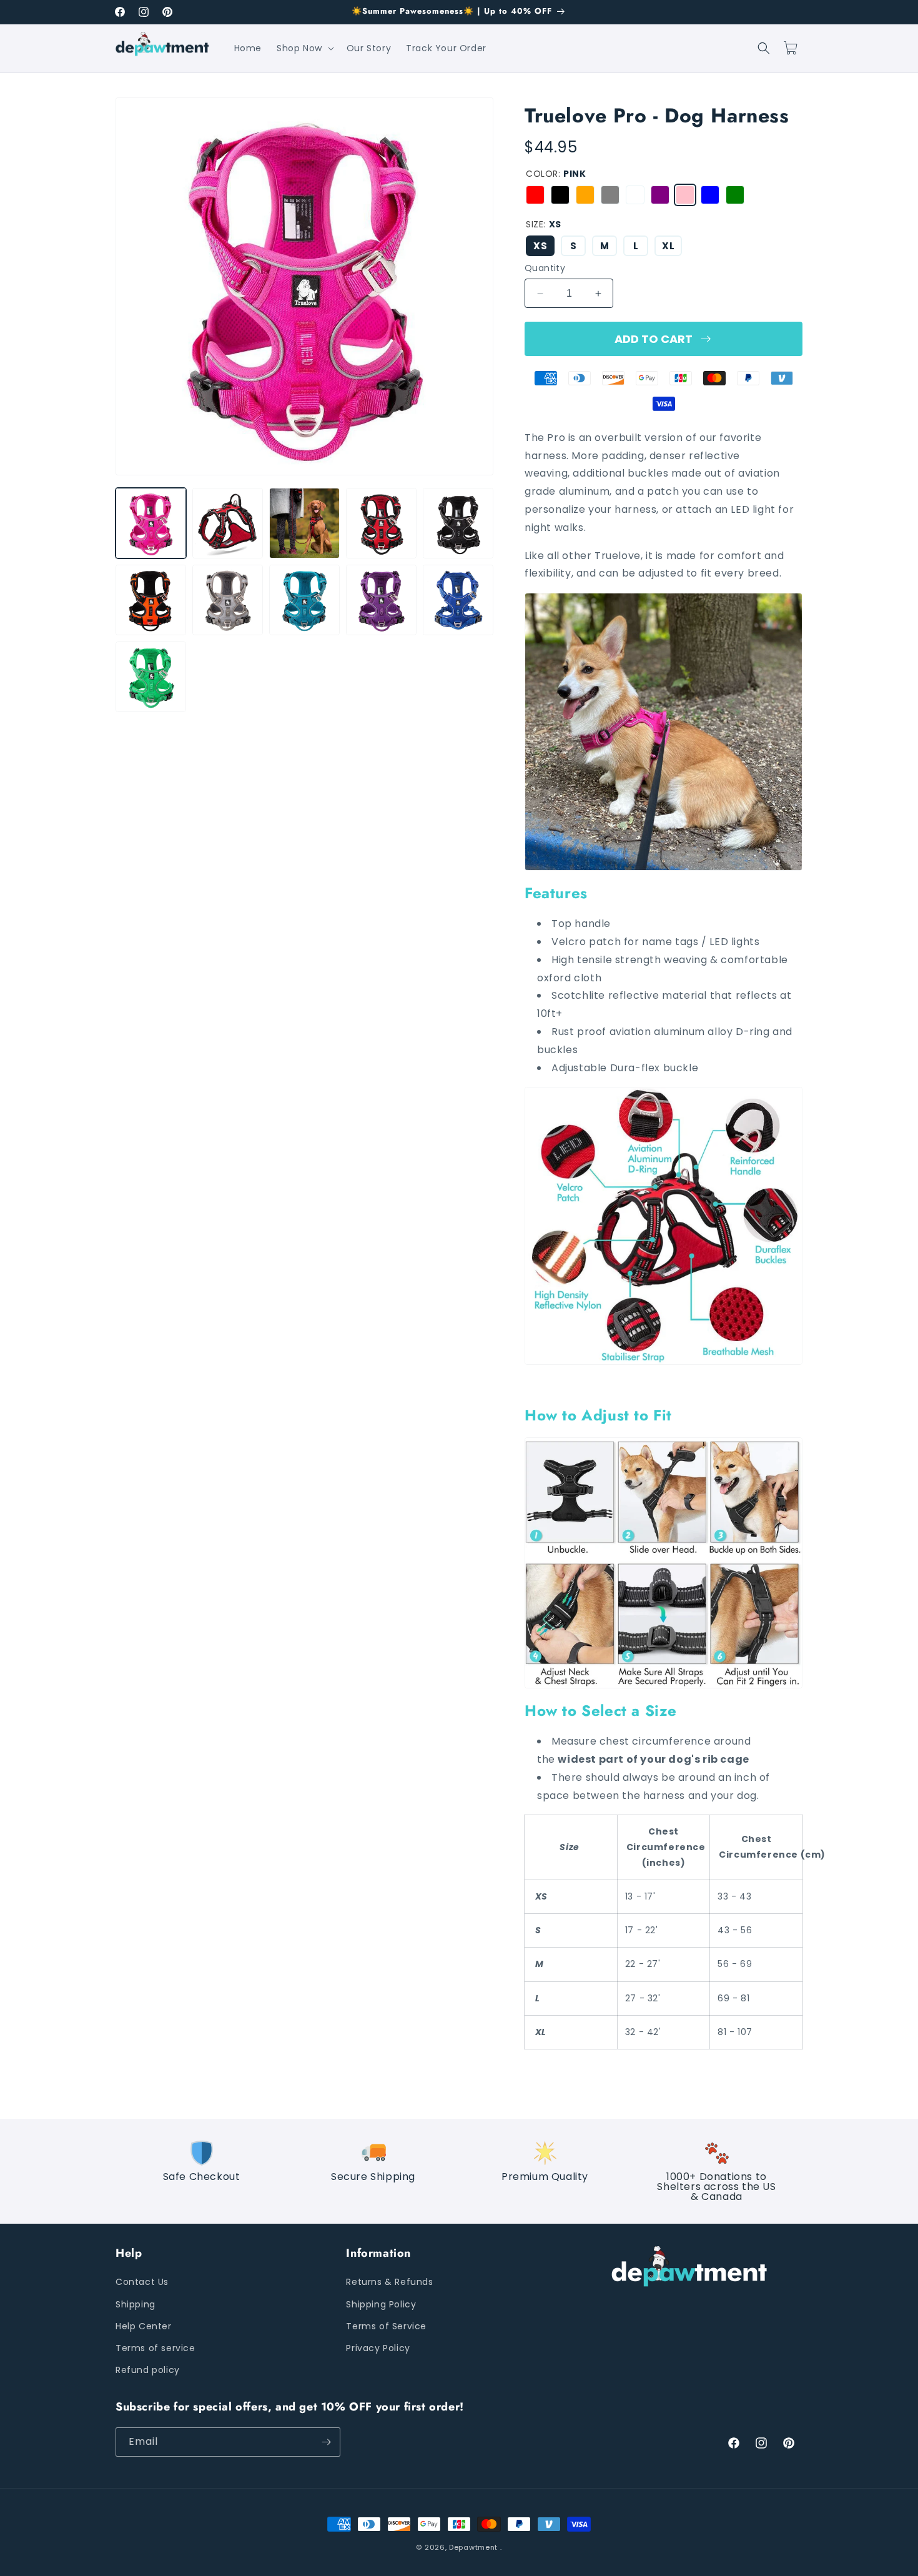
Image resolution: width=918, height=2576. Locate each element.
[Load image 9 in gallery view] (381, 600)
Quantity (545, 268)
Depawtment (473, 2547)
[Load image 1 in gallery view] (151, 523)
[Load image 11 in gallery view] (151, 677)
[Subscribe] (326, 2442)
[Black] (560, 195)
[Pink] (685, 195)
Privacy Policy (378, 2348)
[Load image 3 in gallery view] (304, 523)
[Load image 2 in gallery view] (228, 523)
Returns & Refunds (389, 2282)
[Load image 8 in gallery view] (304, 600)
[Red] (535, 195)
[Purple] (660, 195)
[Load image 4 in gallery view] (381, 523)
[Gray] (610, 195)
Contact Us (142, 2282)
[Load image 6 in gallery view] (151, 600)
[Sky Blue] (635, 195)
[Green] (735, 195)
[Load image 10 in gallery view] (458, 600)
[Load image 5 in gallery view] (458, 523)
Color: (556, 174)
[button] (304, 48)
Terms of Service (386, 2326)
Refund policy (148, 2370)
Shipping (136, 2304)
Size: (544, 224)
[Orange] (585, 195)
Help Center (144, 2326)
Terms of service (155, 2348)
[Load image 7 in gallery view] (228, 600)
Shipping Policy (381, 2304)
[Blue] (710, 195)
